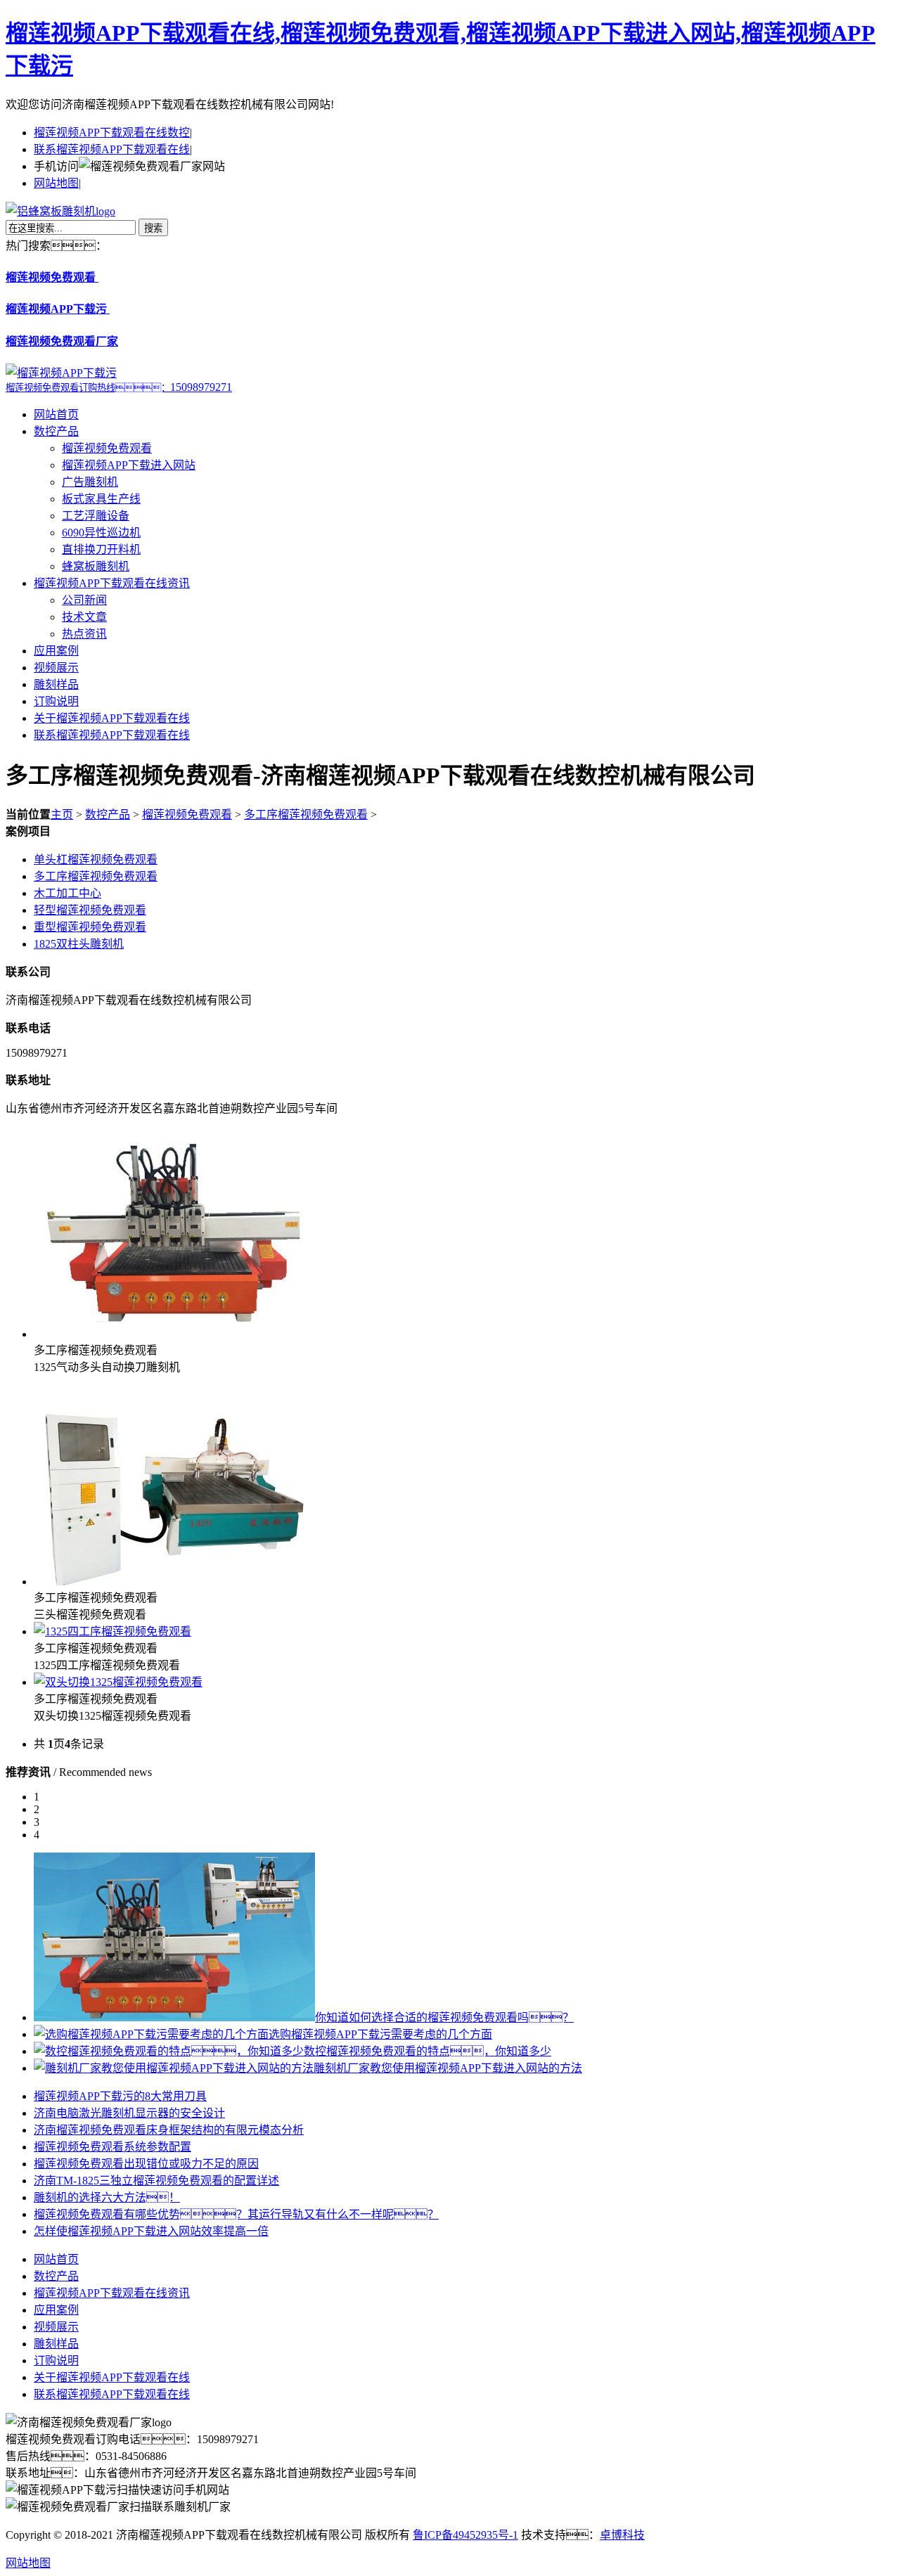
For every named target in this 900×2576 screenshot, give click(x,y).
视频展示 (56, 668)
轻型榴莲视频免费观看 (90, 910)
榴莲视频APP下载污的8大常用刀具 (120, 2096)
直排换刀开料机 (101, 549)
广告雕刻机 (90, 482)
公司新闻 (84, 600)
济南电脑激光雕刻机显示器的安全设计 (129, 2113)
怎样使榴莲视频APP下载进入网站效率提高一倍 (151, 2231)
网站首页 (56, 414)
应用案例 (56, 651)
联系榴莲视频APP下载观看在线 (112, 149)
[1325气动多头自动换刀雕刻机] (174, 1334)
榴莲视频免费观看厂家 (62, 341)
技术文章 (84, 617)
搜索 (153, 228)
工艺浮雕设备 (96, 516)
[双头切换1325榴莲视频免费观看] (118, 1682)
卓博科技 (622, 2535)
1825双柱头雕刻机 (79, 944)
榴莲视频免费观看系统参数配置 (112, 2147)
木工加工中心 (67, 893)
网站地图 (56, 183)
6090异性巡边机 (101, 533)
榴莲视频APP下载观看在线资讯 (112, 583)
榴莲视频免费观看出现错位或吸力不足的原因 (146, 2164)
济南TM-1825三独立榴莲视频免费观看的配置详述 (156, 2181)
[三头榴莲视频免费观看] (174, 1582)
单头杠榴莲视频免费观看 (96, 859)
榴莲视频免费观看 (52, 277)
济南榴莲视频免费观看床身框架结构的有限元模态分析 (169, 2130)
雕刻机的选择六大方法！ (107, 2197)
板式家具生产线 (101, 499)
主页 (62, 814)
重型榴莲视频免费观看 (90, 927)
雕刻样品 (56, 684)
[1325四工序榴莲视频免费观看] (112, 1631)
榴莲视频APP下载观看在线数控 (112, 133)
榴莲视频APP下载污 (58, 309)
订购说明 (56, 701)
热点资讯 (84, 634)
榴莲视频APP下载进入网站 (129, 465)
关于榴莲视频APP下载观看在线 (112, 718)
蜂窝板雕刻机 (96, 566)
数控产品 (56, 431)
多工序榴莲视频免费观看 (306, 814)
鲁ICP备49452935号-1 (465, 2535)
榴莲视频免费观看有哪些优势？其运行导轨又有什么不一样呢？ (236, 2214)
